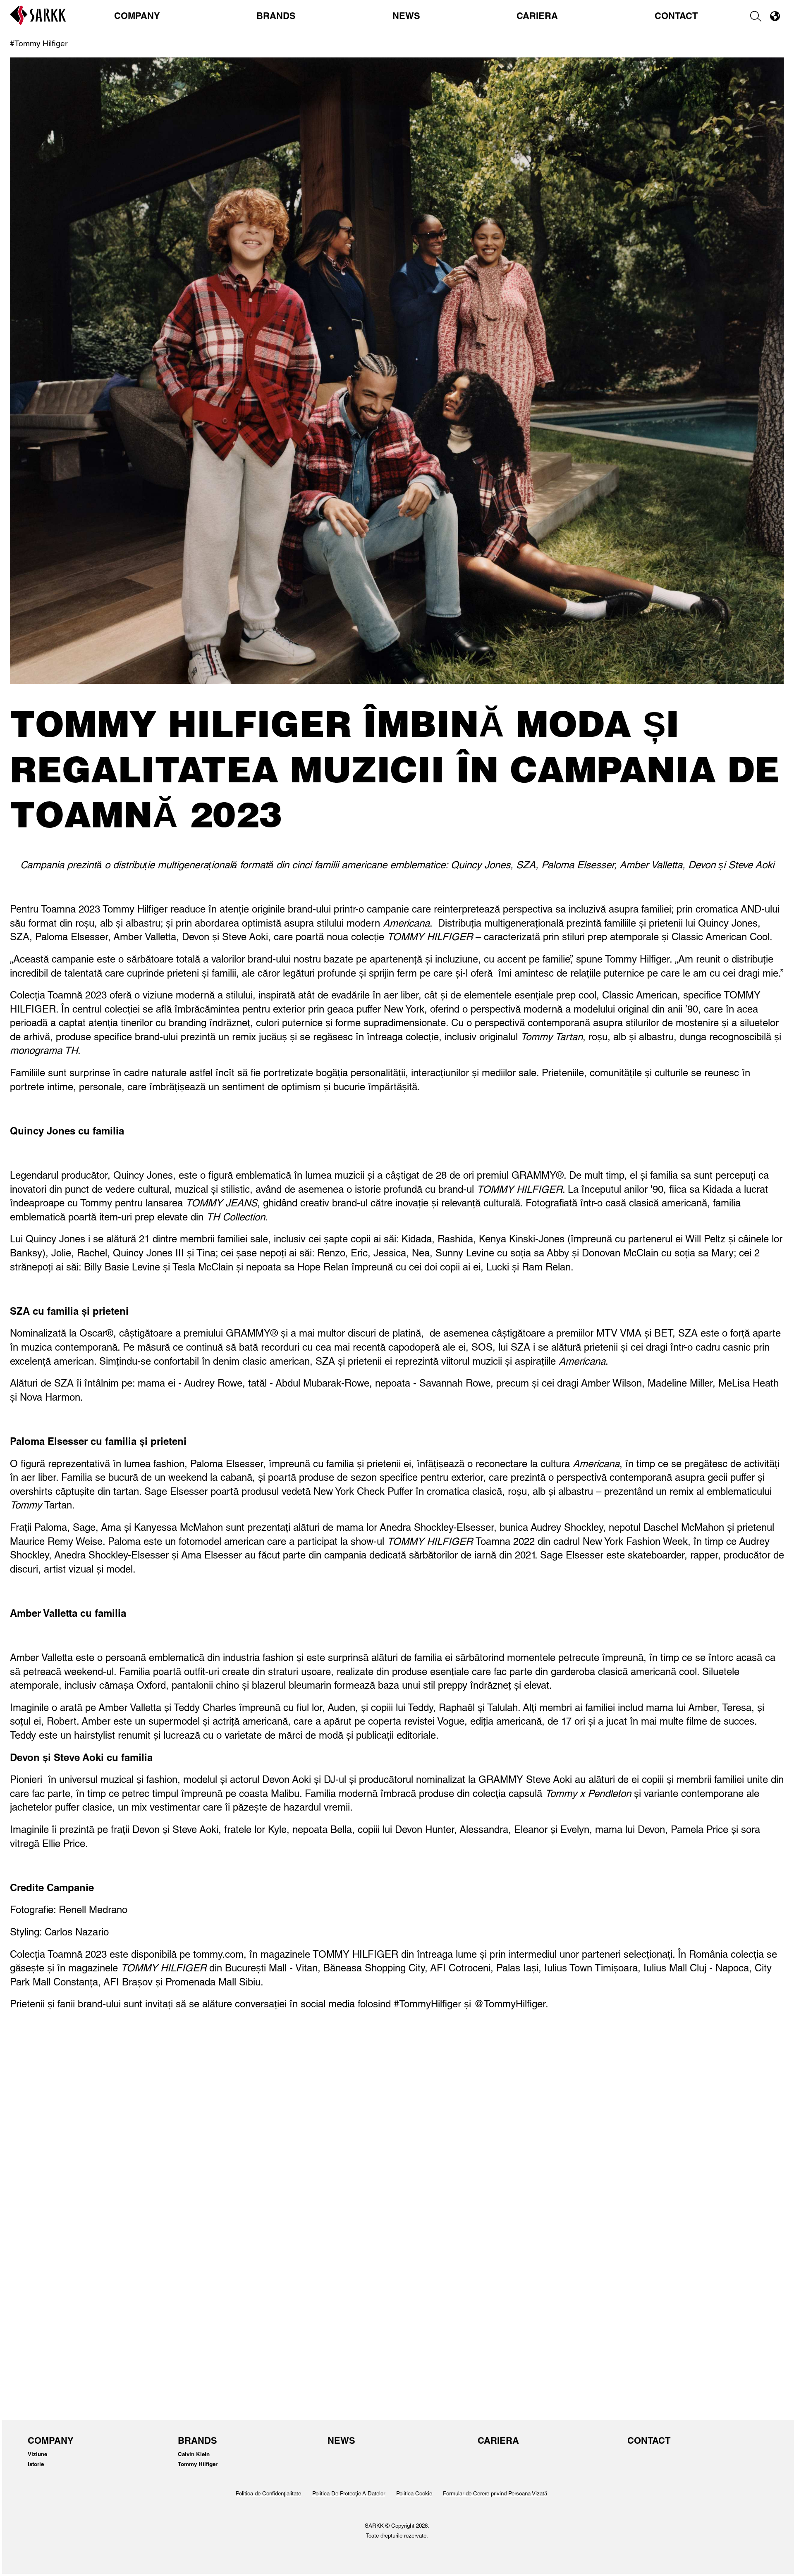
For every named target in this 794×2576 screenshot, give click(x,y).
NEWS (406, 17)
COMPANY (137, 17)
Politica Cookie (414, 2494)
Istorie (36, 2465)
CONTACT (676, 17)
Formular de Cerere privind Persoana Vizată (495, 2494)
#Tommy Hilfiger (39, 44)
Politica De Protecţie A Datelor (349, 2494)
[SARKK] (38, 23)
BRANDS (276, 17)
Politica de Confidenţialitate (268, 2494)
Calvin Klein (194, 2455)
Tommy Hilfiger (198, 2465)
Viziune (37, 2455)
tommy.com (218, 1956)
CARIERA (537, 17)
